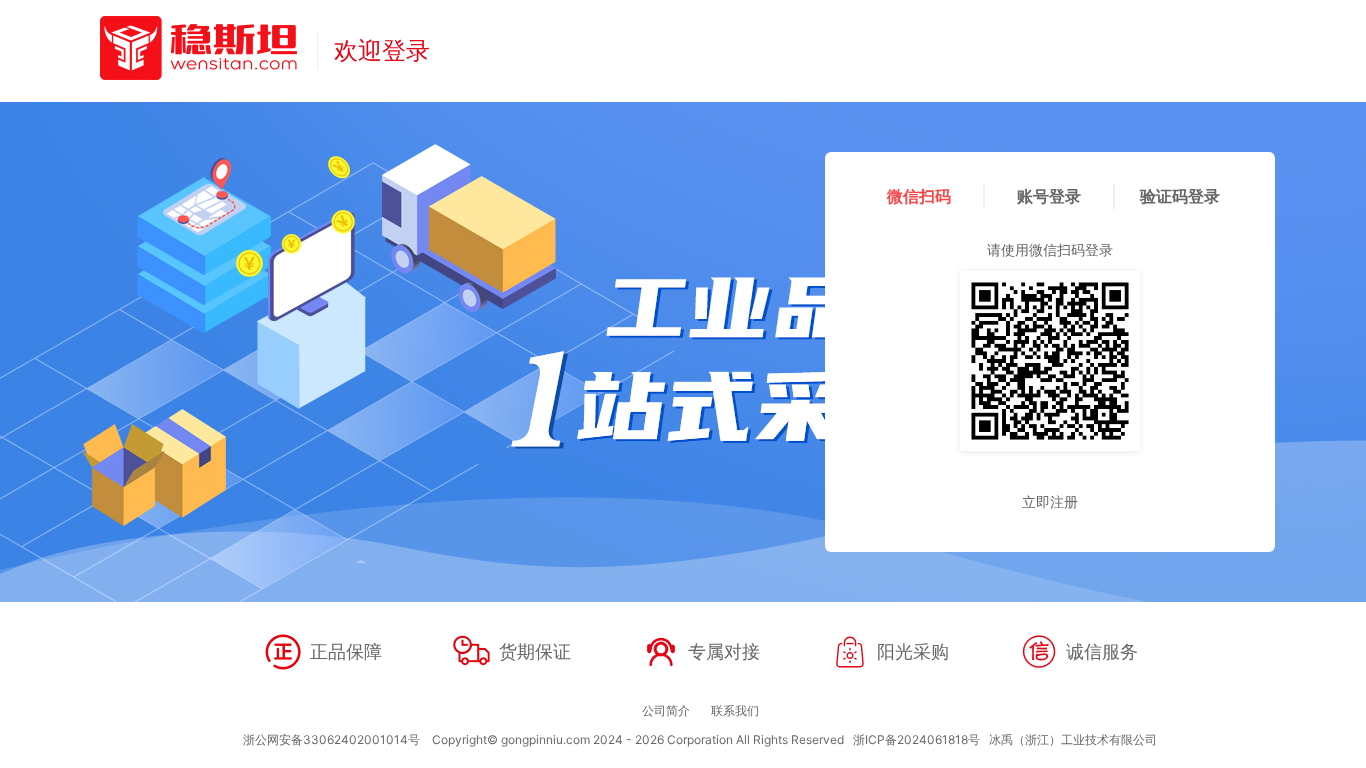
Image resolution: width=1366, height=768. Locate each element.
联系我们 (735, 710)
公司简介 (666, 710)
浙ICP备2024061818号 (916, 739)
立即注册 (1050, 501)
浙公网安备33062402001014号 (331, 739)
